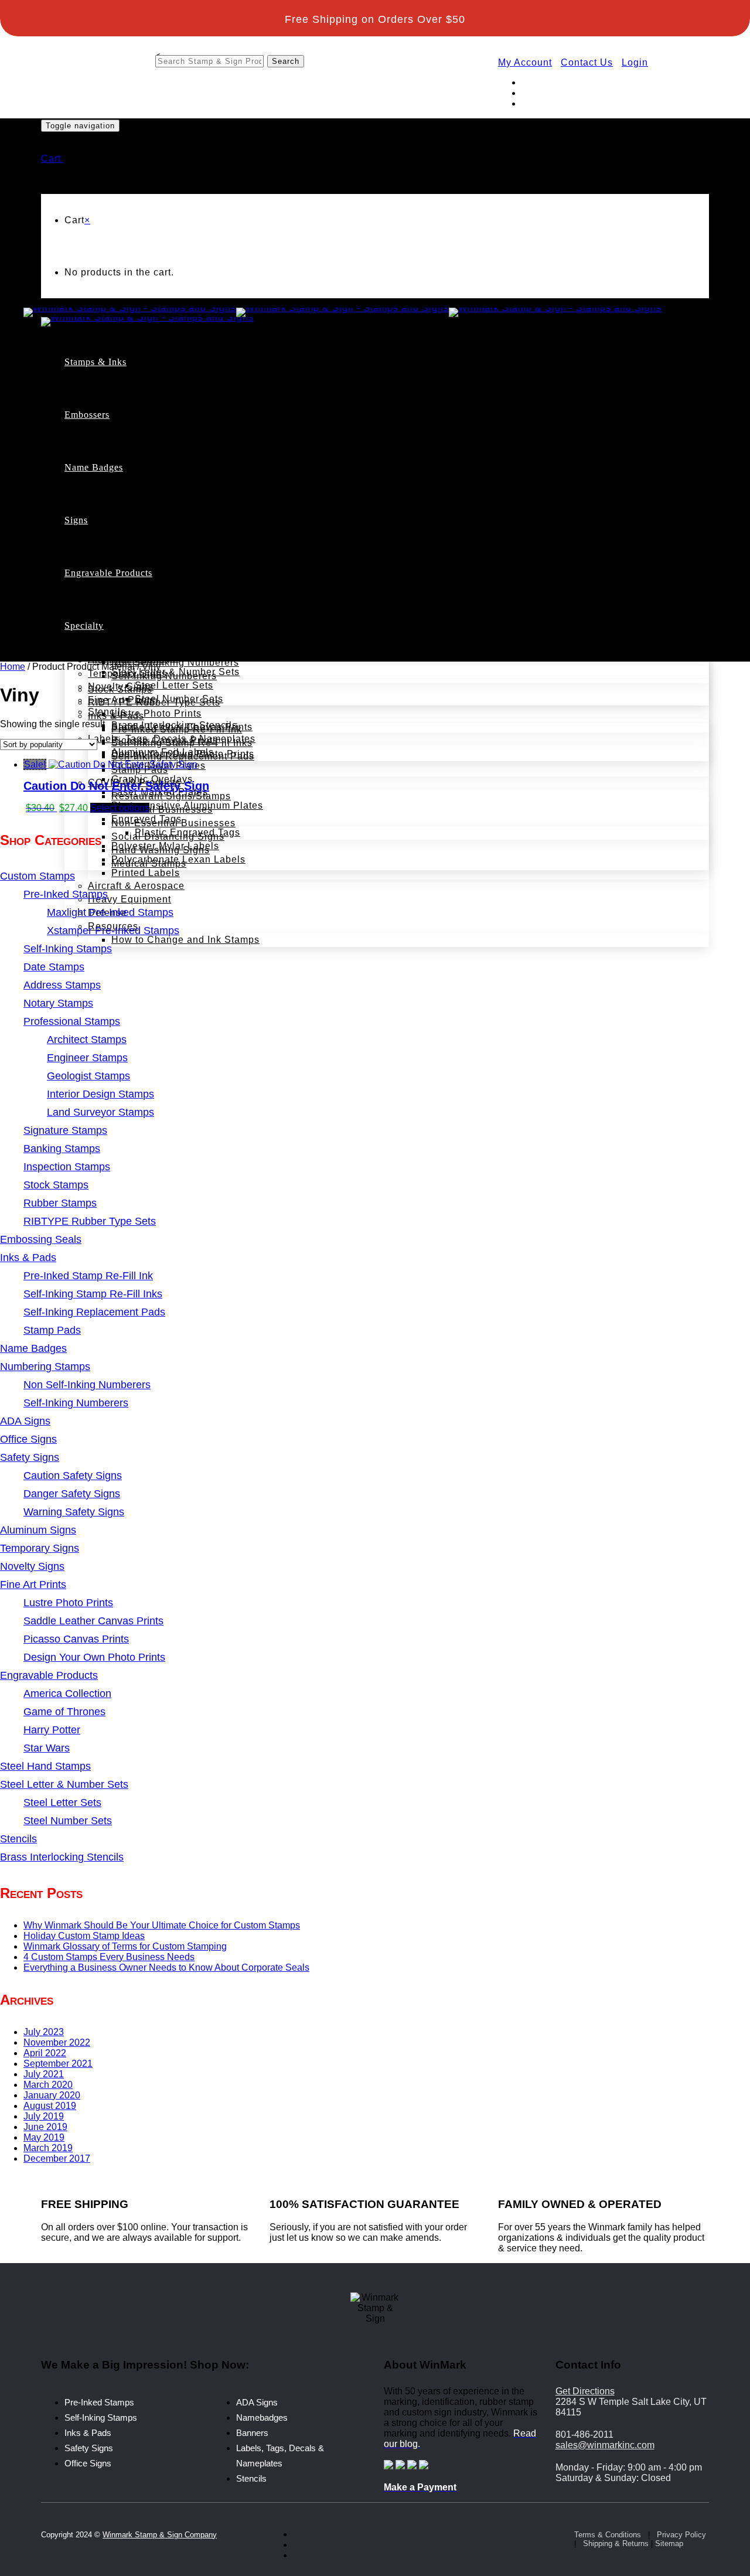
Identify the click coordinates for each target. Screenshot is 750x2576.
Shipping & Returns (616, 2543)
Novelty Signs (121, 686)
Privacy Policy (681, 2535)
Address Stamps (150, 475)
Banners (252, 2433)
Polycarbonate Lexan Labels (178, 859)
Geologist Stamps (176, 542)
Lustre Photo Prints (156, 713)
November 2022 (57, 2042)
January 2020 (52, 2095)
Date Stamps (142, 461)
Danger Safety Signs (160, 633)
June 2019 (45, 2127)
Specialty (84, 626)
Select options (120, 808)
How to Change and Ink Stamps (185, 940)
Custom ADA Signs (156, 566)
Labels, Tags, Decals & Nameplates (172, 739)
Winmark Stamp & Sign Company (160, 2535)
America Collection (133, 606)
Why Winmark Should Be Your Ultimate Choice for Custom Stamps (162, 1925)
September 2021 (58, 2064)
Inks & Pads (88, 2433)
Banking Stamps (150, 596)
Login (635, 62)
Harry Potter (116, 633)
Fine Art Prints (122, 700)
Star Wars (111, 646)
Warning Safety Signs (162, 647)
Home (13, 667)
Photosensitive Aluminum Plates (187, 805)
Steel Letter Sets (174, 685)
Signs (76, 520)
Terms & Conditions (608, 2535)
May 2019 (44, 2137)
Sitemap (669, 2543)
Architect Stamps (175, 515)
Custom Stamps (125, 395)
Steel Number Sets (179, 699)
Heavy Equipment (129, 899)
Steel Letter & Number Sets (175, 672)
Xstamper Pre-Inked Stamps (200, 435)
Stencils (107, 712)
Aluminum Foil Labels (163, 752)
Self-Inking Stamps (156, 448)
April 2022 (45, 2053)
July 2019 (44, 2116)
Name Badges (94, 467)
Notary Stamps (146, 488)
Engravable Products (108, 573)
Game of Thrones (128, 619)
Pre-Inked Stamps (153, 408)
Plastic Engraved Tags (187, 832)
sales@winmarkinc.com (605, 2445)
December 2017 (57, 2158)
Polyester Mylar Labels (165, 846)
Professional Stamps (160, 502)
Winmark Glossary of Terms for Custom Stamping (125, 1946)
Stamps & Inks (96, 362)
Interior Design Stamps (189, 555)
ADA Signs (113, 553)
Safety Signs (89, 2448)
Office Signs (117, 593)
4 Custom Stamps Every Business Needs (109, 1957)
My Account (525, 62)
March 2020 (48, 2085)
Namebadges (262, 2417)
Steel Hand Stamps (133, 658)
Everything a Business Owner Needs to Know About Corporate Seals (166, 1967)
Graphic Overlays (152, 779)
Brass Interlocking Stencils (174, 725)
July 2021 (44, 2074)
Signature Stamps (153, 582)
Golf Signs (112, 580)
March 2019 (48, 2148)
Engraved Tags (146, 819)
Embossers (87, 415)
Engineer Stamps (175, 528)
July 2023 (44, 2032)
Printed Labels (146, 873)
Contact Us (587, 62)
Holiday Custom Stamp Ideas (84, 1936)
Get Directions (585, 2391)
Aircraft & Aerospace (136, 886)
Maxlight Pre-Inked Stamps (198, 422)
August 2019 (50, 2106)
